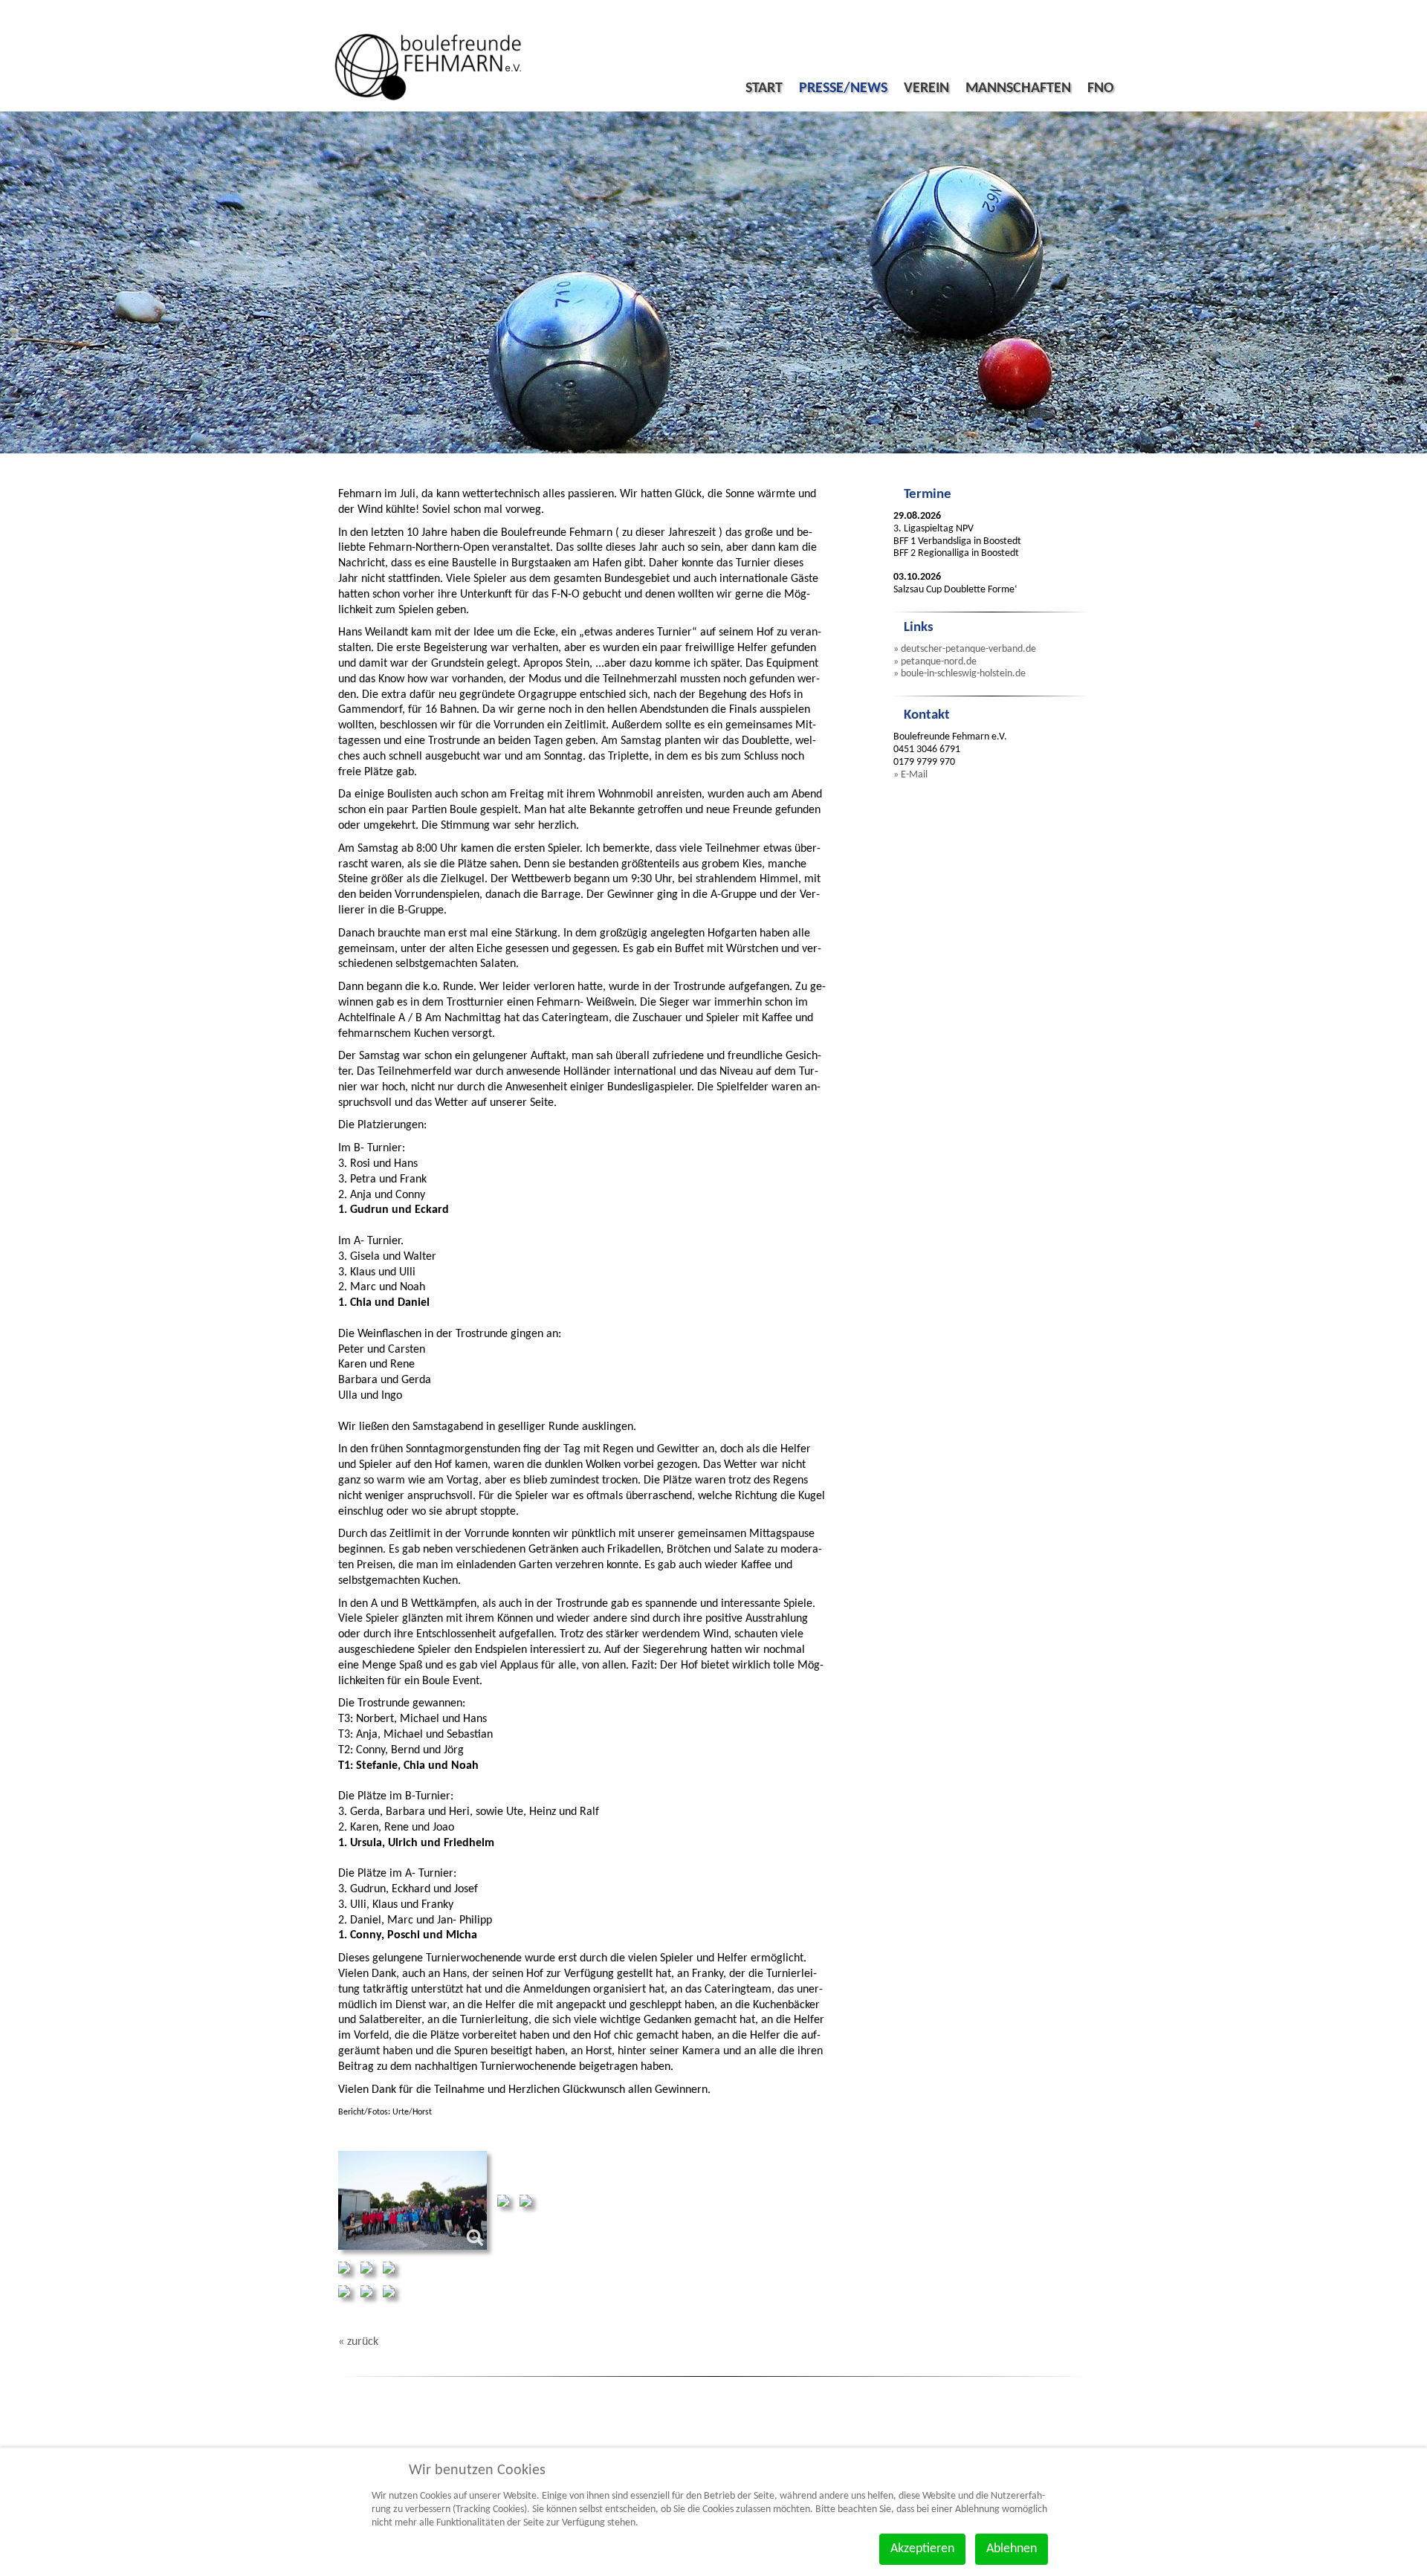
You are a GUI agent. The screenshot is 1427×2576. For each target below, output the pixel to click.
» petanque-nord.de (935, 662)
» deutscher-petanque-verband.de (965, 649)
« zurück (358, 2342)
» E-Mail (910, 775)
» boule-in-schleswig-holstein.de (960, 674)
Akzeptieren (922, 2549)
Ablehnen (1012, 2549)
